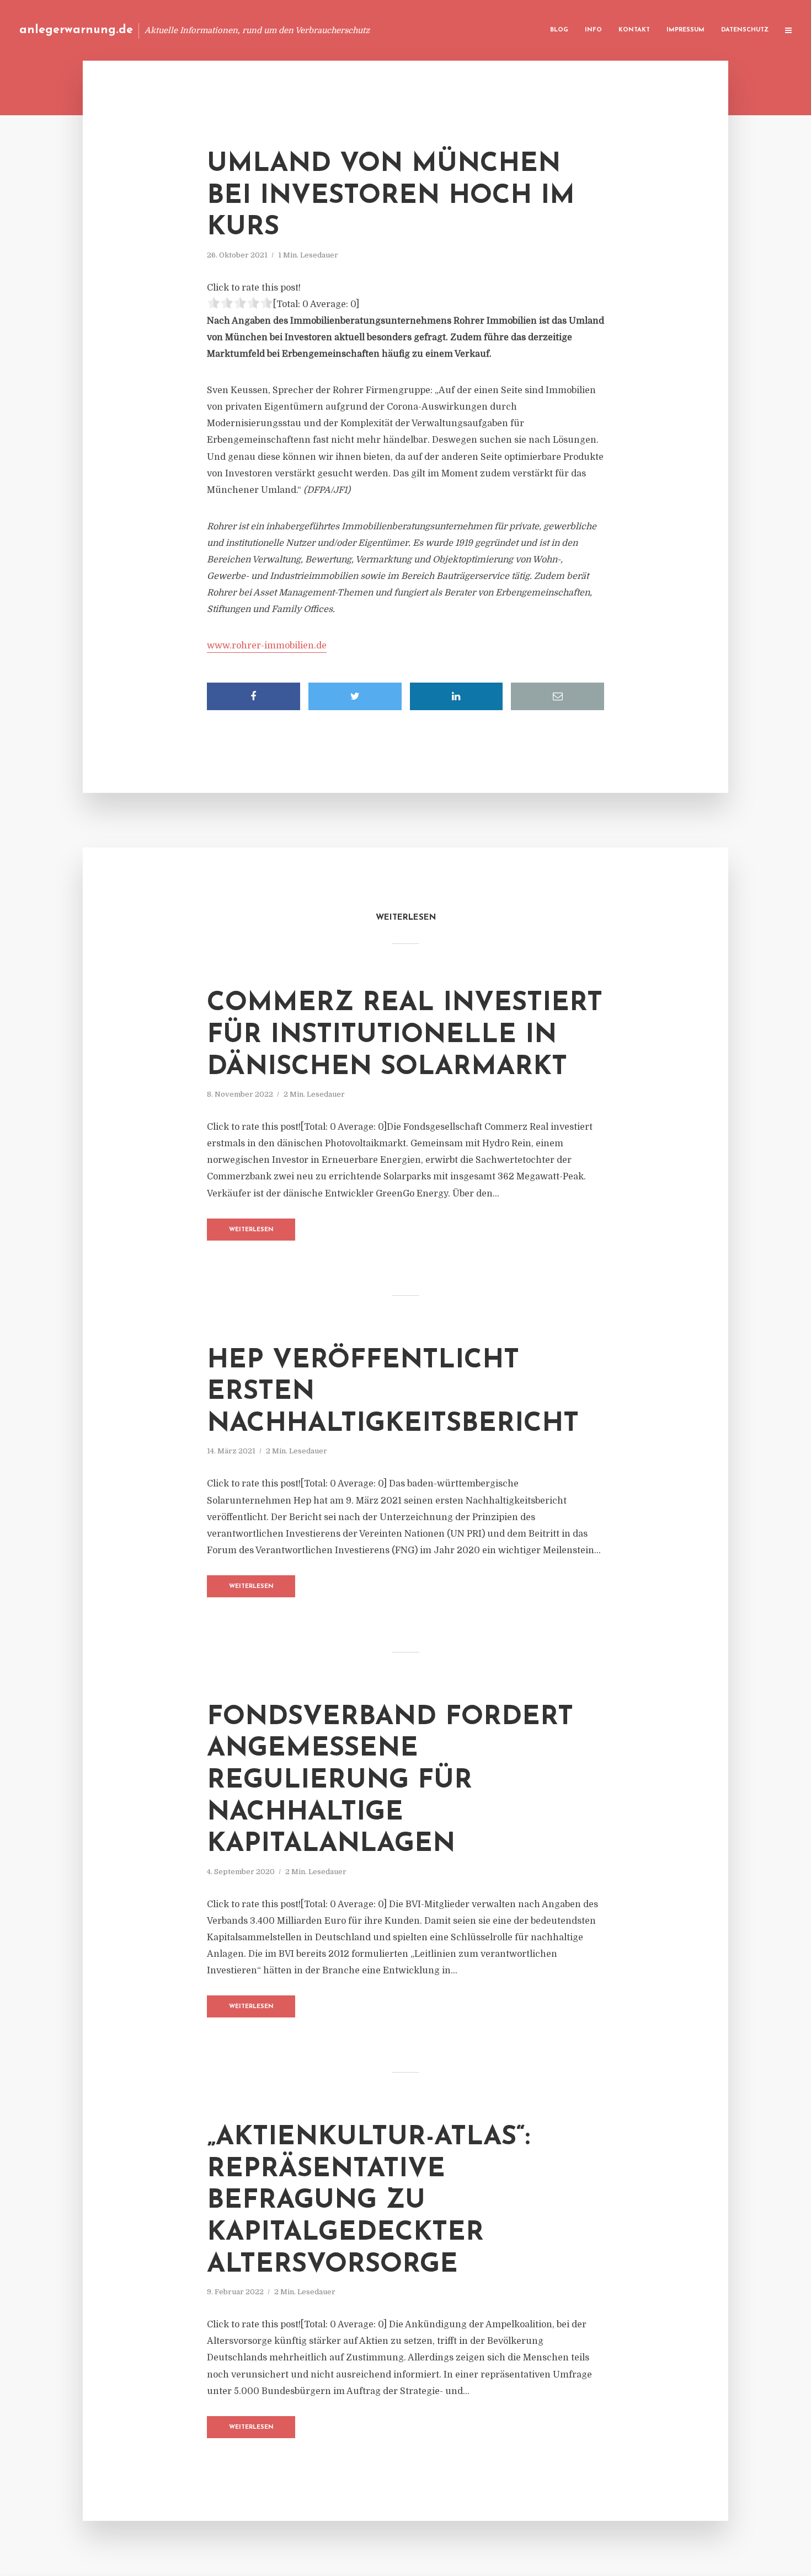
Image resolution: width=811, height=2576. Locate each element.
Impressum (685, 30)
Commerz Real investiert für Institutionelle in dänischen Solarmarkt (405, 1035)
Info (593, 30)
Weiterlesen (251, 1230)
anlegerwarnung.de (76, 30)
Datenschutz (745, 30)
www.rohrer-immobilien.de (267, 646)
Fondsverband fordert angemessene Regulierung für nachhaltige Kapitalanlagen (390, 1781)
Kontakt (634, 30)
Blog (559, 30)
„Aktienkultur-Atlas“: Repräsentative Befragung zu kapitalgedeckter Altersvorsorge (369, 2201)
